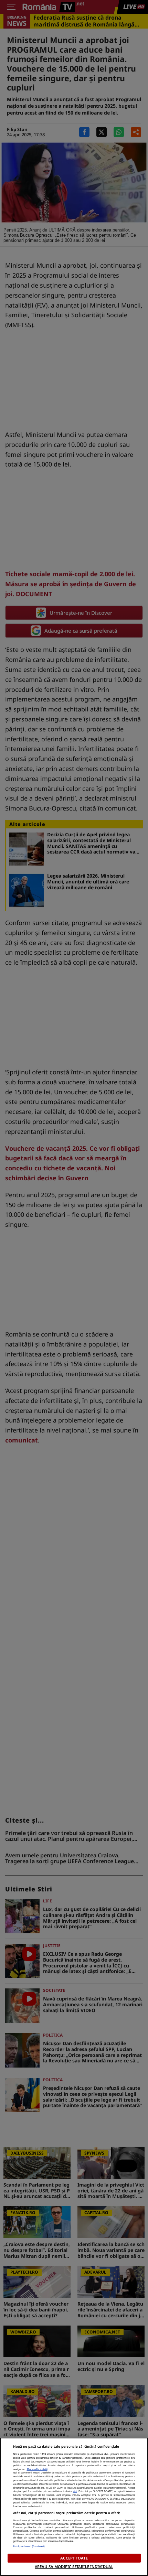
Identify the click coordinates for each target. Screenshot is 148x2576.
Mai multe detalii (37, 2469)
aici (75, 2491)
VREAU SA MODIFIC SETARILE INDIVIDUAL (74, 2567)
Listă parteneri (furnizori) (29, 2546)
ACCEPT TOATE (74, 2558)
